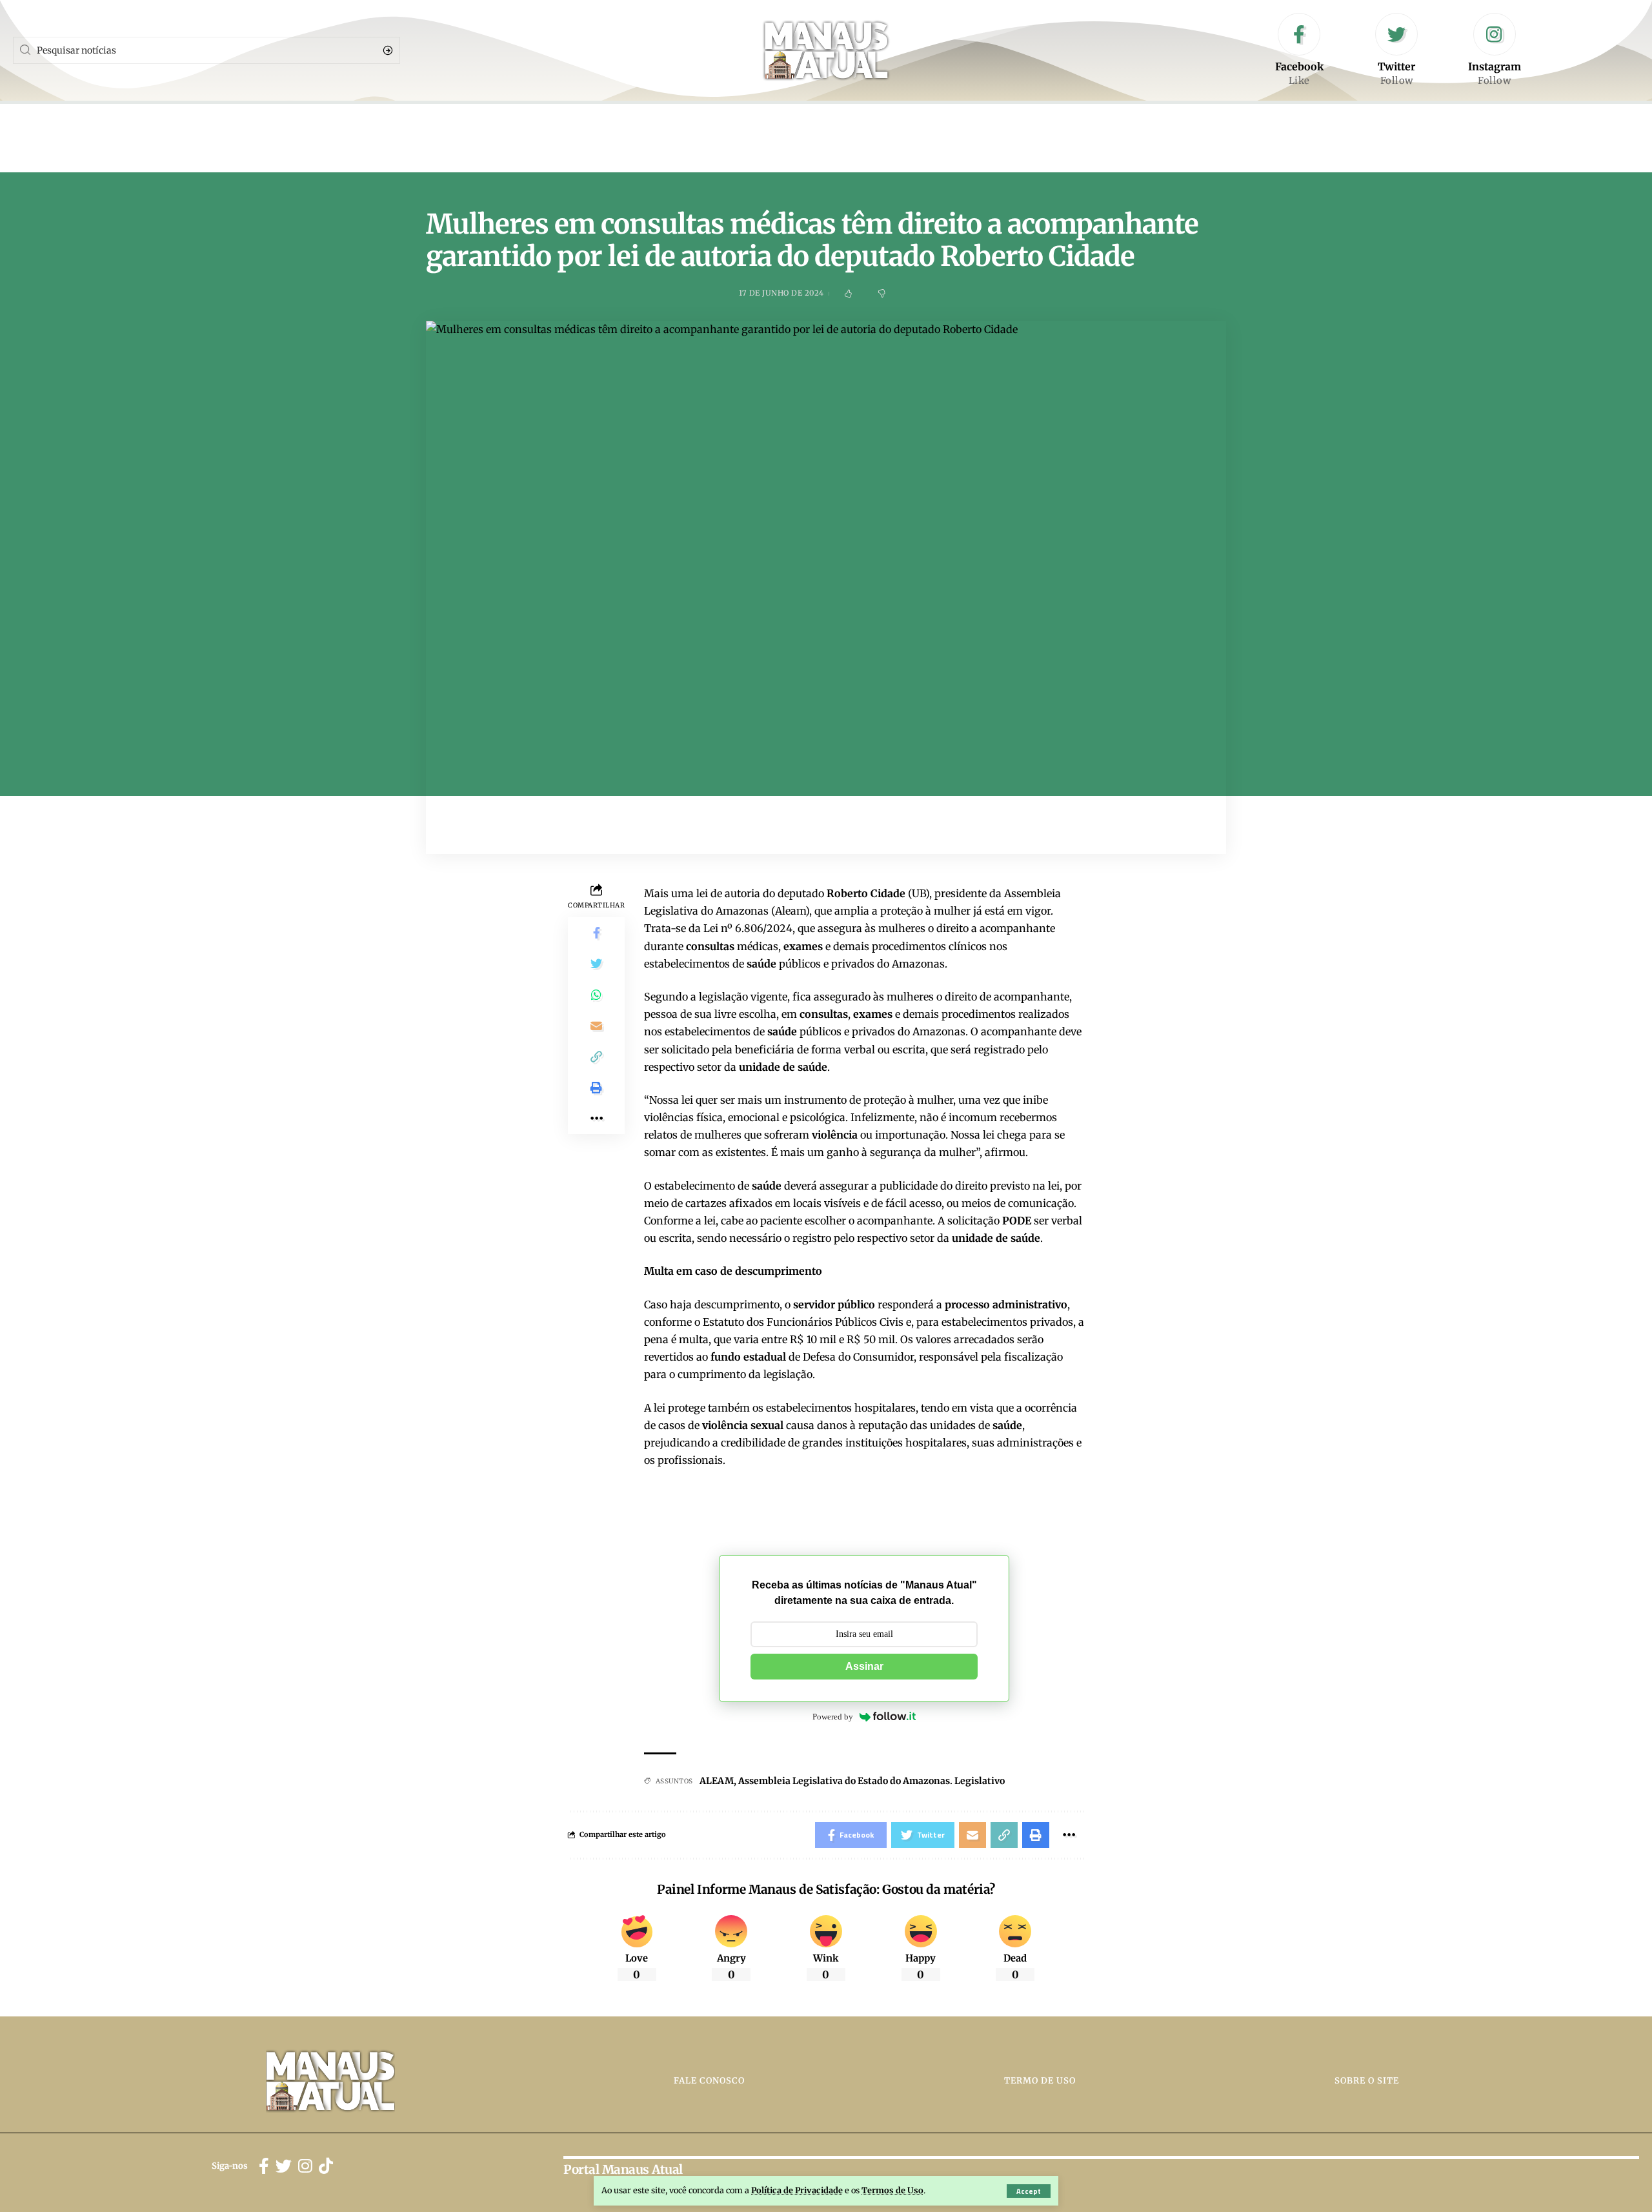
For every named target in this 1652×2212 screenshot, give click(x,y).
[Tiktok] (326, 2166)
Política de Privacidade (797, 2190)
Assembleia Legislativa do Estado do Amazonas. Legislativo (871, 1781)
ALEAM (717, 1781)
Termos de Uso (892, 2190)
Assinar (864, 1666)
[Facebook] (1299, 50)
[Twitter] (1396, 50)
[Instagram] (1495, 50)
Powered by (833, 1717)
